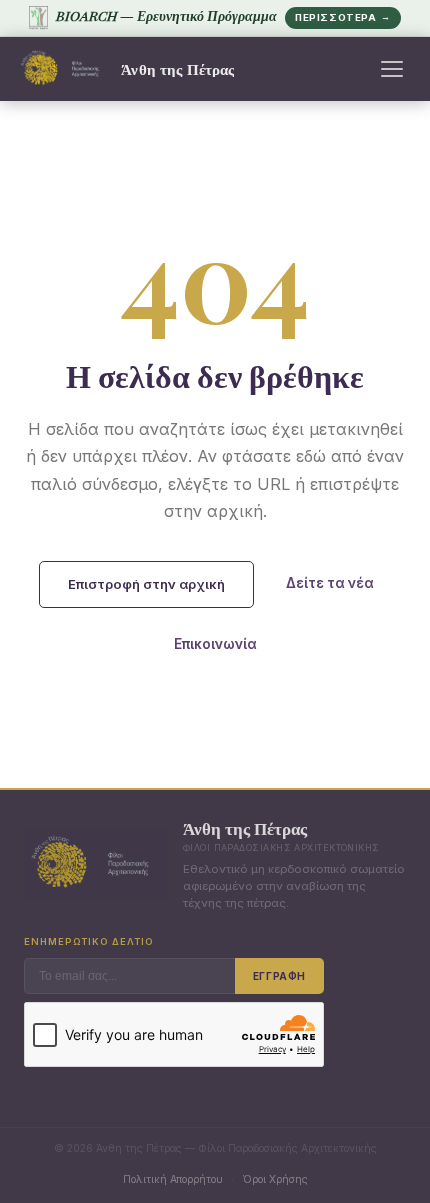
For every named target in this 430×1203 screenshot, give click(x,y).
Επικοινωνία (215, 644)
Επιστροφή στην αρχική (146, 584)
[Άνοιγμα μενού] (392, 69)
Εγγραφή (279, 976)
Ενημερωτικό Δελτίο (89, 941)
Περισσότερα (343, 17)
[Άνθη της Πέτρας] (63, 69)
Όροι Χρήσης (275, 1179)
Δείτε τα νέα (330, 583)
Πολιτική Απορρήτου (173, 1179)
